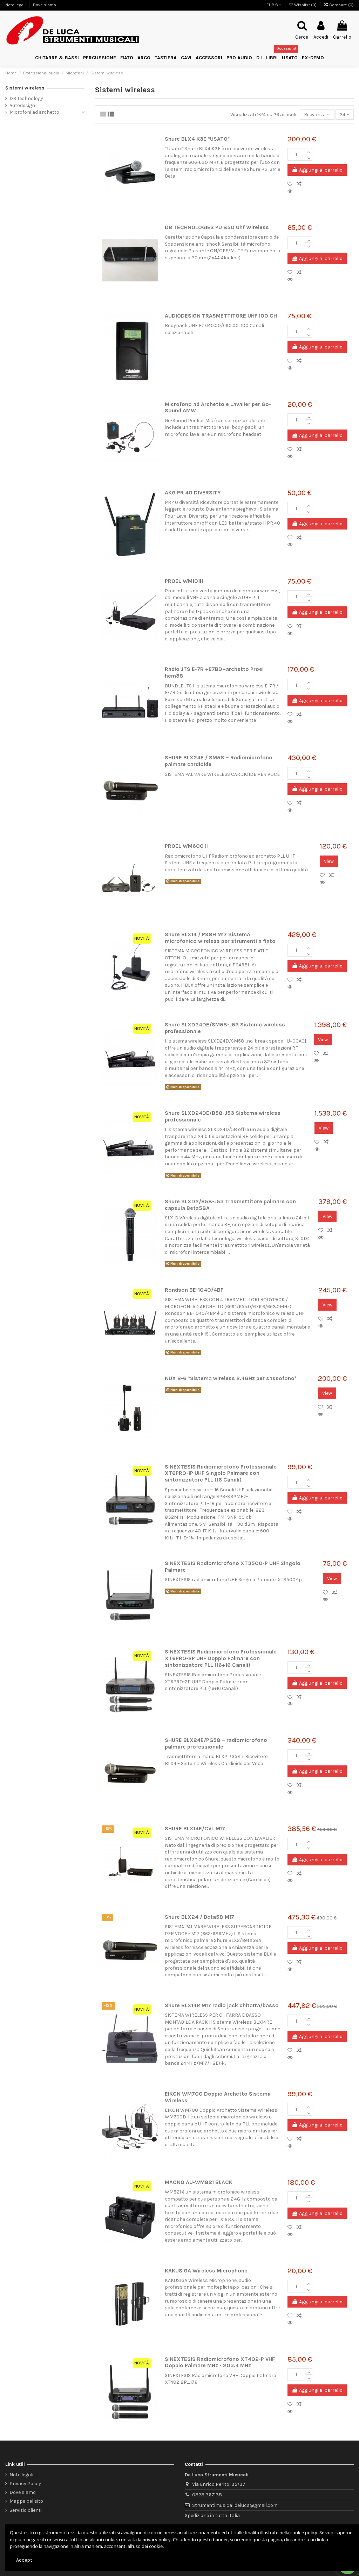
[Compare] (300, 184)
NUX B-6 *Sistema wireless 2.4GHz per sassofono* (231, 1378)
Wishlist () (305, 5)
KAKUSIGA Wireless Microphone (206, 2271)
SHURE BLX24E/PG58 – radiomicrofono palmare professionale (216, 1743)
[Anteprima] (291, 191)
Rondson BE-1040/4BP (194, 1290)
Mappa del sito (26, 2501)
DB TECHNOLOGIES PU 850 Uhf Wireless (217, 227)
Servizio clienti (26, 2510)
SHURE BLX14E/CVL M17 (195, 1829)
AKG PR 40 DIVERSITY (193, 493)
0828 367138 (207, 2495)
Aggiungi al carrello (321, 170)
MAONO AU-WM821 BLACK (199, 2182)
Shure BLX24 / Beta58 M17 (199, 1917)
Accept (24, 2560)
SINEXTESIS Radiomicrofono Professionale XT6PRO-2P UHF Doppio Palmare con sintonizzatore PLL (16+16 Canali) (221, 1658)
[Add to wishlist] (292, 184)
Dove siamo (45, 5)
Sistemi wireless (25, 88)
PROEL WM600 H (187, 846)
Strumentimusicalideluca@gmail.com (235, 2505)
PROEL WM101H (184, 581)
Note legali (16, 5)
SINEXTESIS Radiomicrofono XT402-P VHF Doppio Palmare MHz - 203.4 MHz (220, 2362)
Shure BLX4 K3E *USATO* (197, 139)
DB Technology (26, 98)
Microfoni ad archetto (34, 112)
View (329, 861)
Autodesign (22, 105)
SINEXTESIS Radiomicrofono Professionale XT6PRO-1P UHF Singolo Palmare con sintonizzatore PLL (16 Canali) (221, 1473)
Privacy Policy (25, 2484)
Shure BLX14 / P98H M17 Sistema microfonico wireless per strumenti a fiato (220, 938)
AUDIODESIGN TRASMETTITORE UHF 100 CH (221, 316)
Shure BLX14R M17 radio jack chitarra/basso (222, 2005)
